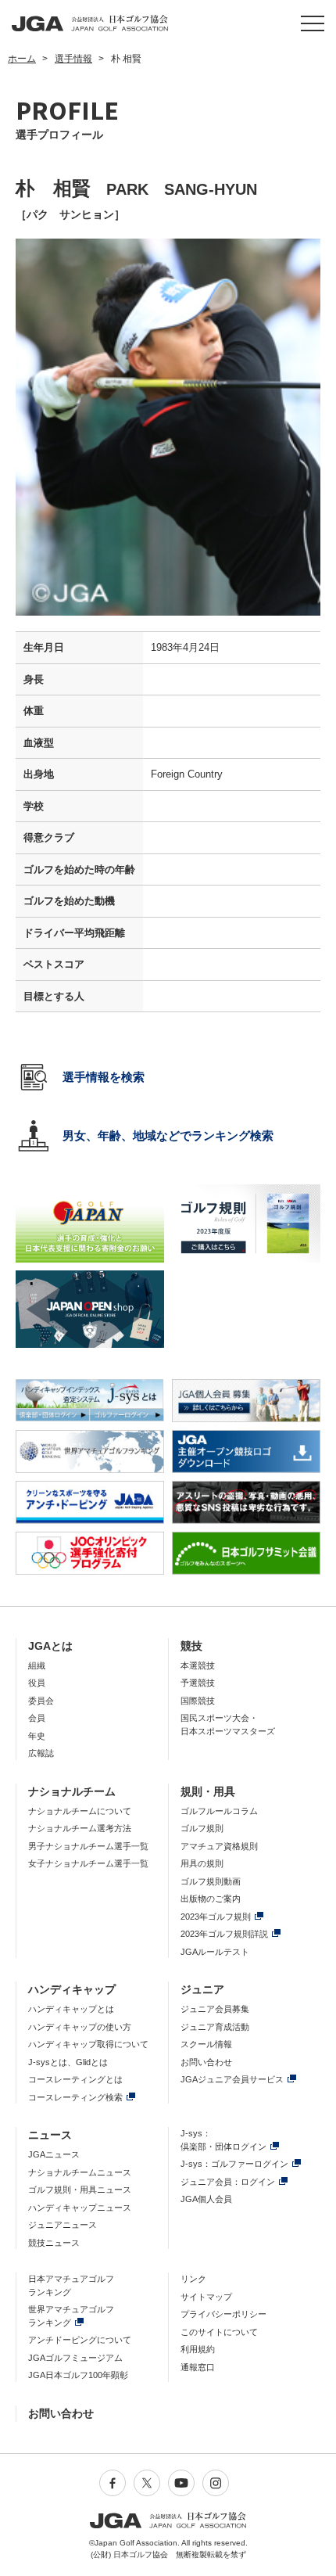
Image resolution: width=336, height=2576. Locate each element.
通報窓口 (198, 2367)
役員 (37, 1683)
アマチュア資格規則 (219, 1846)
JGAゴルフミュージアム (75, 2358)
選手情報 (73, 59)
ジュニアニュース (63, 2225)
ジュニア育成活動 (215, 2027)
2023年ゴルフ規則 (216, 1917)
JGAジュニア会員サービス (232, 2079)
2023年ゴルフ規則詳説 (224, 1934)
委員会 (41, 1701)
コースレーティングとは (75, 2079)
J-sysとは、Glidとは (68, 2062)
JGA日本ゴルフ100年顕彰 (78, 2375)
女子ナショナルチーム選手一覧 (88, 1863)
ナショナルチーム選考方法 (80, 1828)
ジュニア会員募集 (215, 2009)
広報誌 (41, 1753)
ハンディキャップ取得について (88, 2044)
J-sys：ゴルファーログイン (234, 2164)
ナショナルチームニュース (80, 2172)
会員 (37, 1718)
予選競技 (198, 1683)
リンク (193, 2279)
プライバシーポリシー (223, 2314)
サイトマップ (206, 2297)
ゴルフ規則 (202, 1828)
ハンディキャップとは (71, 2009)
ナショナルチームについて (80, 1811)
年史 (37, 1736)
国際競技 (198, 1701)
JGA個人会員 (206, 2199)
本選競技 (198, 1665)
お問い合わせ (206, 2062)
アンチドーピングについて (80, 2340)
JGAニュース (54, 2154)
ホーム (22, 59)
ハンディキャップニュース (80, 2208)
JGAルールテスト (215, 1952)
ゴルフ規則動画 (211, 1881)
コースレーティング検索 (75, 2097)
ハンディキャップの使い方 (80, 2027)
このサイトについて (219, 2332)
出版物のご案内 (211, 1899)
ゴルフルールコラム (219, 1811)
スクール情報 (206, 2044)
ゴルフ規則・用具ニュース (80, 2190)
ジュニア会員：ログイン (228, 2182)
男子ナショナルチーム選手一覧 (88, 1846)
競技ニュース (54, 2243)
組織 (37, 1665)
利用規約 (198, 2349)
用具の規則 (202, 1863)
